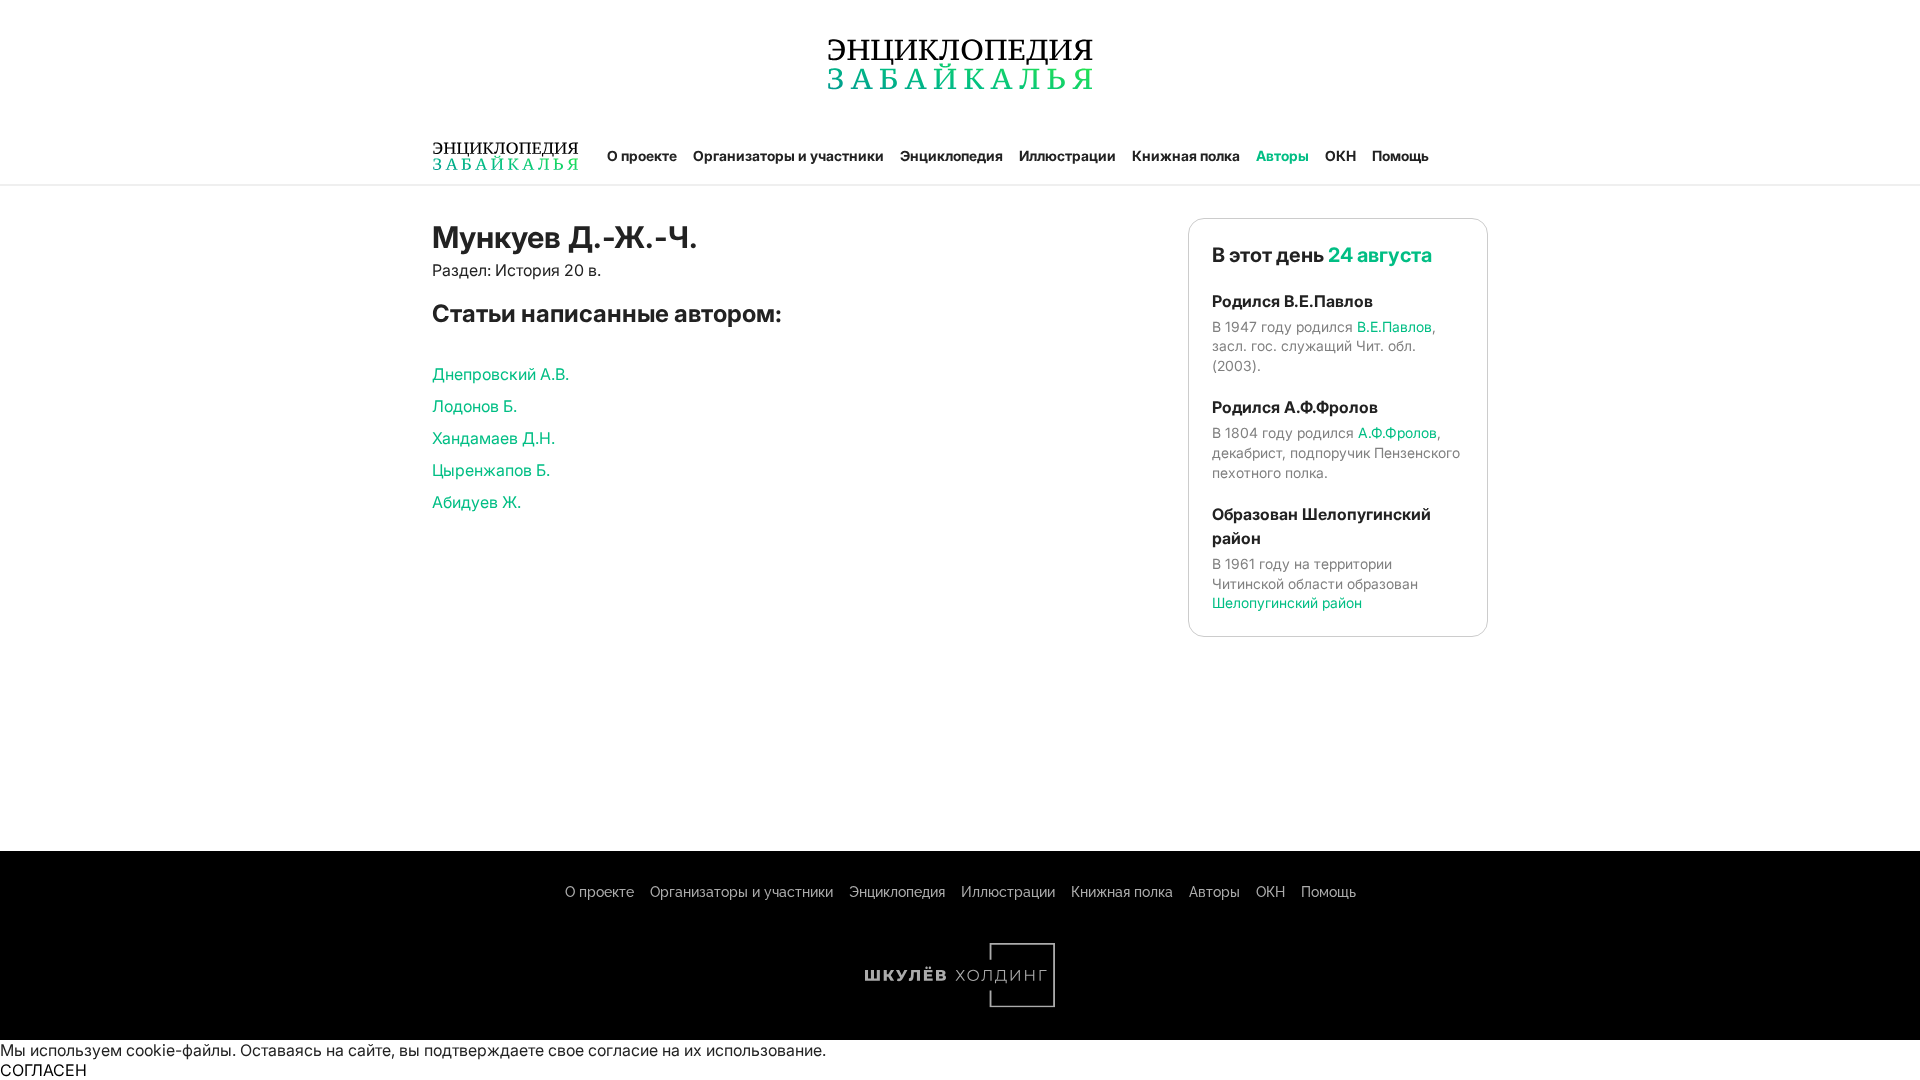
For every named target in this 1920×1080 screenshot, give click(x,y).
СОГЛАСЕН (43, 1070)
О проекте (642, 155)
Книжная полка (1186, 155)
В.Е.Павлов (1394, 326)
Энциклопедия (951, 155)
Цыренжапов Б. (491, 470)
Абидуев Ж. (476, 502)
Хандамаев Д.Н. (493, 438)
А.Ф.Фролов (1397, 432)
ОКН (1340, 155)
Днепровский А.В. (500, 374)
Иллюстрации (1067, 155)
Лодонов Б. (474, 406)
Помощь (1400, 155)
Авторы (1282, 155)
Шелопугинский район (1287, 602)
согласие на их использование (705, 1050)
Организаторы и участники (788, 155)
